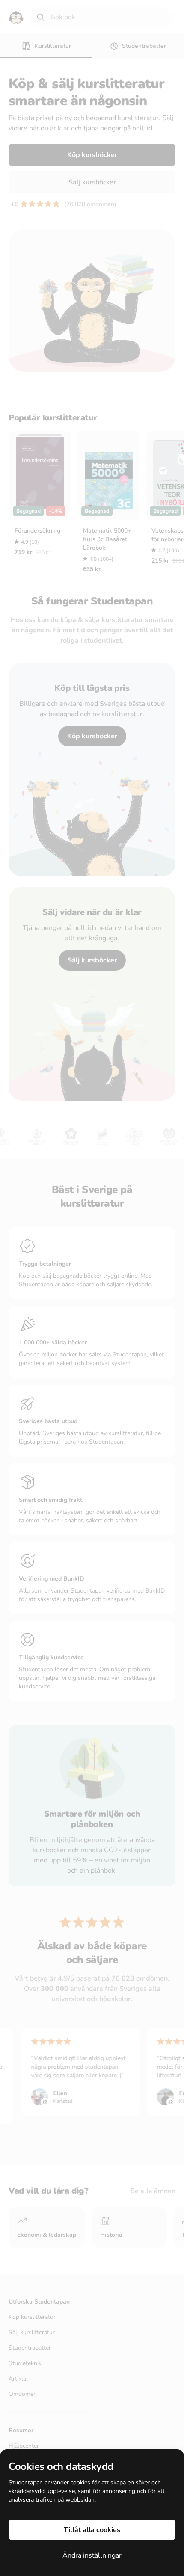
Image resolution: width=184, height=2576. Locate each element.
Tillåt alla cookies (92, 2530)
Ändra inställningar (92, 2555)
